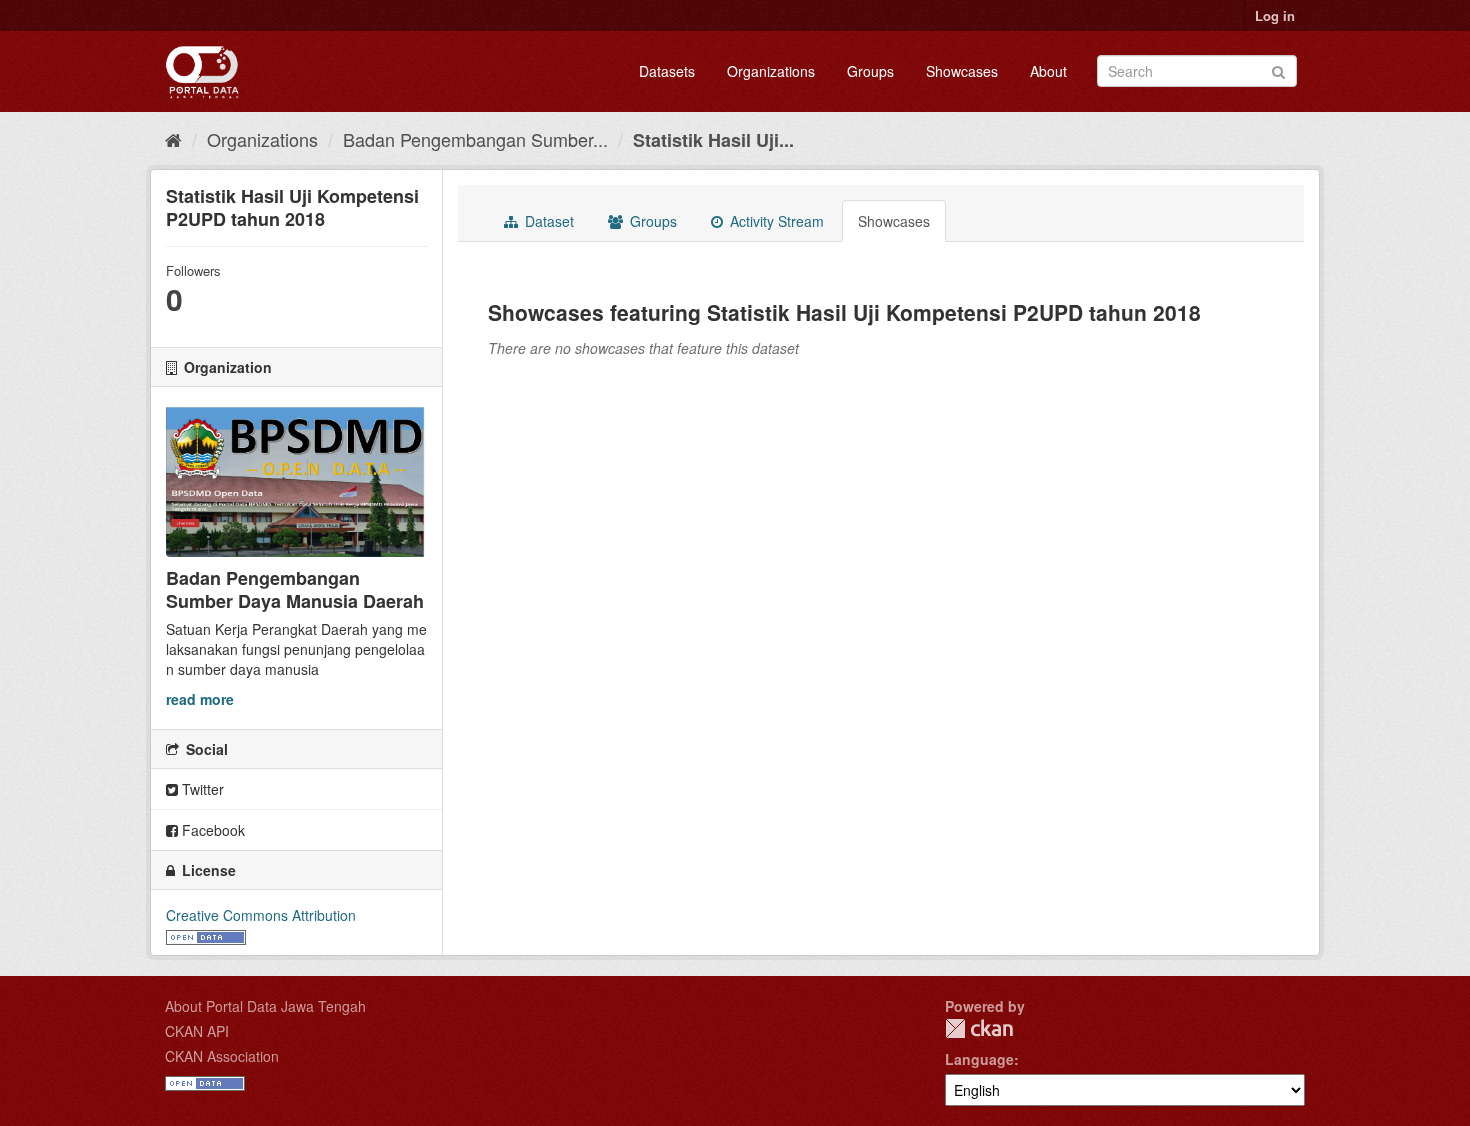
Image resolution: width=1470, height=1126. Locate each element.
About (1048, 71)
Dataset (547, 221)
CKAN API (197, 1031)
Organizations (771, 71)
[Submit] (1278, 69)
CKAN (979, 1028)
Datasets (667, 71)
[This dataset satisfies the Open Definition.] (206, 935)
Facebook (211, 830)
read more (200, 699)
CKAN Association (222, 1056)
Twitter (201, 789)
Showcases (962, 71)
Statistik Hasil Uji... (713, 140)
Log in (1275, 15)
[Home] (173, 139)
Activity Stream (775, 221)
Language (979, 1059)
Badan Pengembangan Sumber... (475, 139)
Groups (870, 71)
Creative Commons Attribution (261, 915)
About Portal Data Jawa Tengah (265, 1006)
